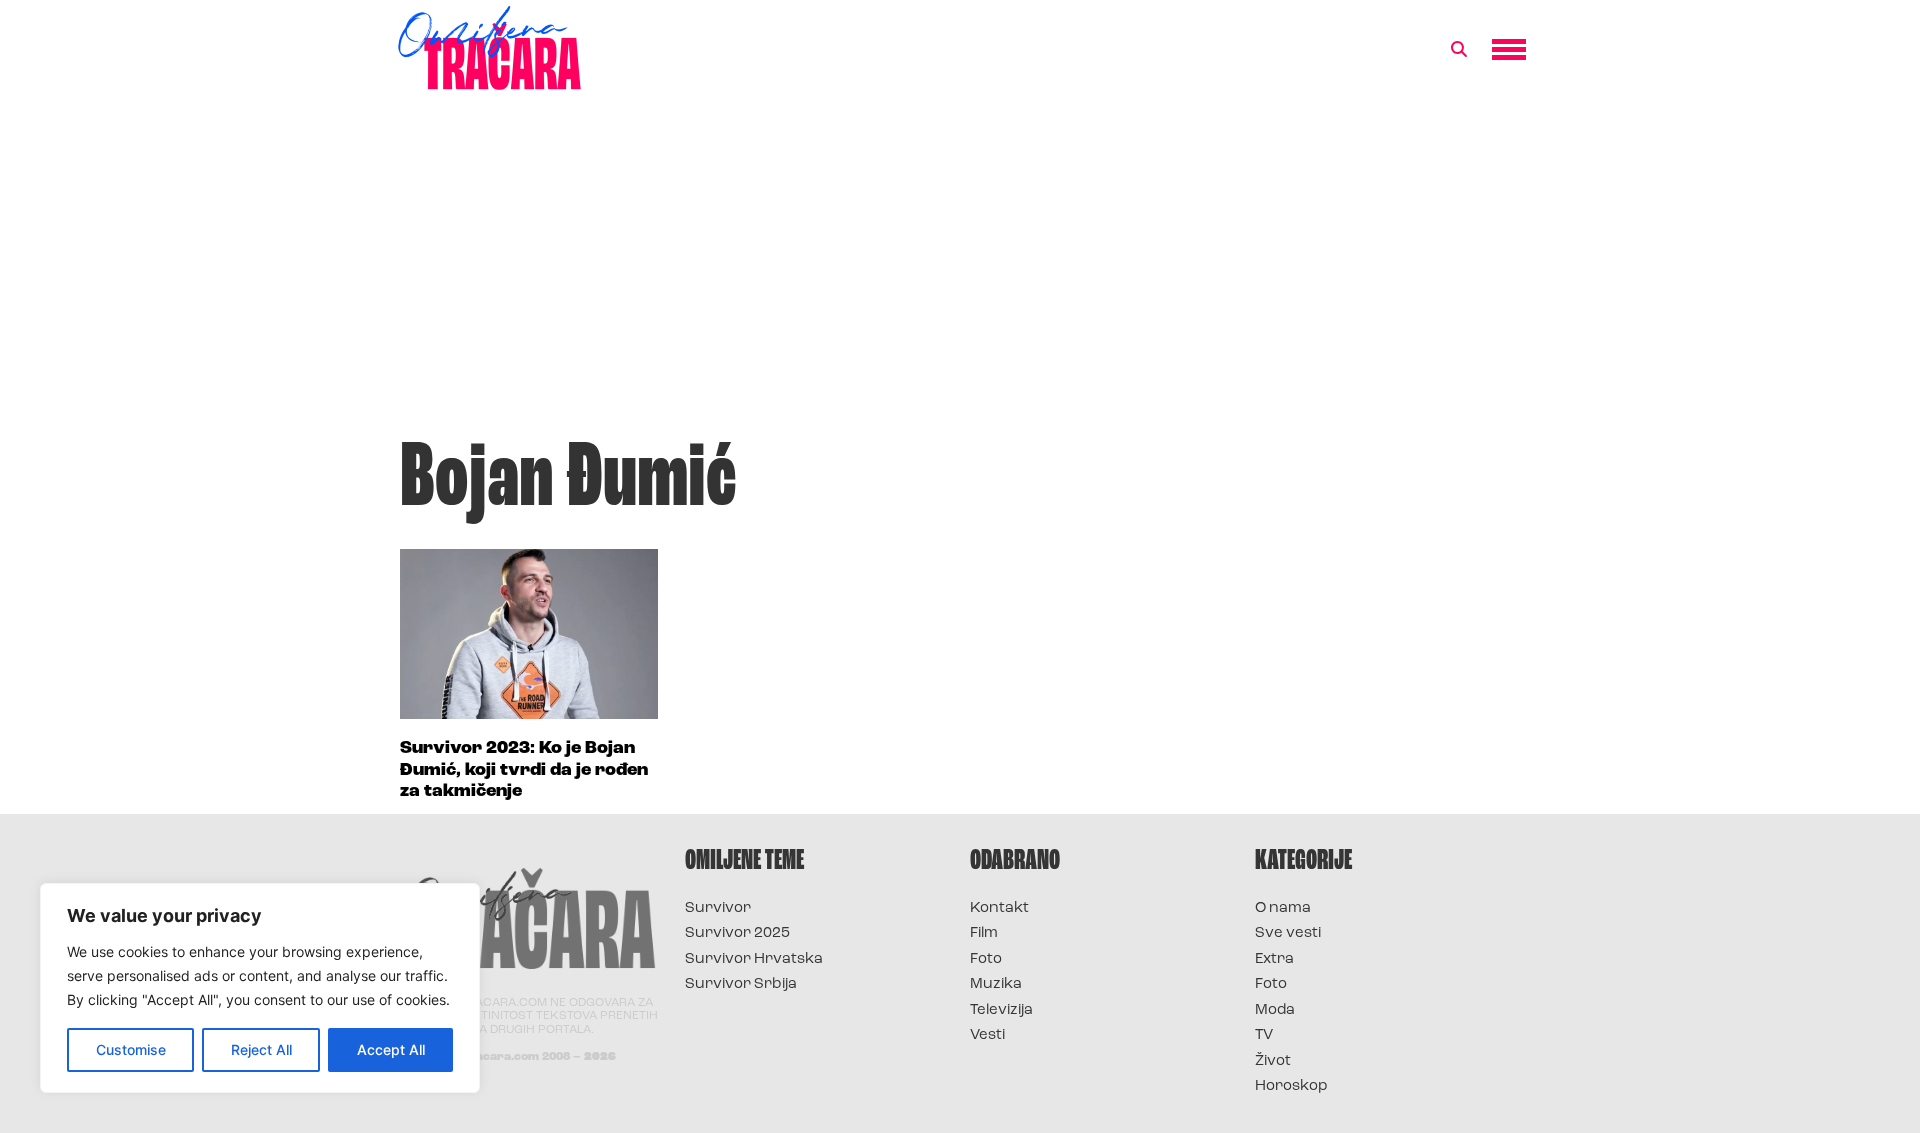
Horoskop (1291, 1086)
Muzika (996, 984)
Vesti (987, 1035)
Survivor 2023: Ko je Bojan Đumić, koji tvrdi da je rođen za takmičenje (524, 770)
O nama (1283, 908)
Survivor (718, 908)
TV (1264, 1035)
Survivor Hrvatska (754, 959)
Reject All (261, 1049)
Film (984, 933)
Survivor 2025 (737, 933)
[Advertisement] (960, 274)
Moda (1275, 1010)
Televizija (1001, 1010)
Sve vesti (1288, 933)
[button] (1459, 50)
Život (1273, 1061)
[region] (260, 988)
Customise (131, 1049)
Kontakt (999, 908)
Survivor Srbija (741, 984)
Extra (1274, 959)
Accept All (391, 1049)
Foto (986, 959)
